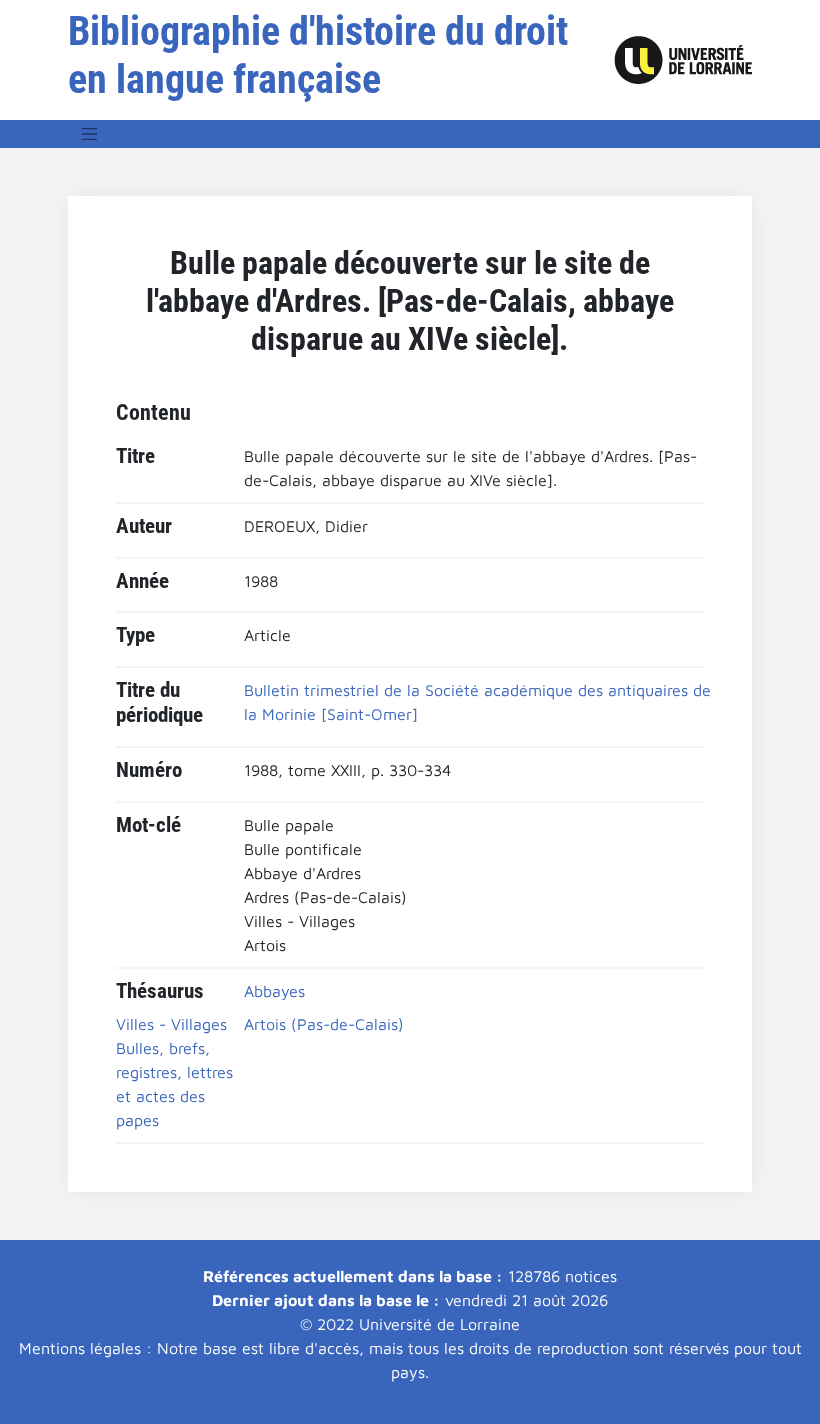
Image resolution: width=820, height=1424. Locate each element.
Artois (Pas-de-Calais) (324, 1024)
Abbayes (274, 991)
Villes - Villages (171, 1024)
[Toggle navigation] (90, 134)
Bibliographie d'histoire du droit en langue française (318, 55)
